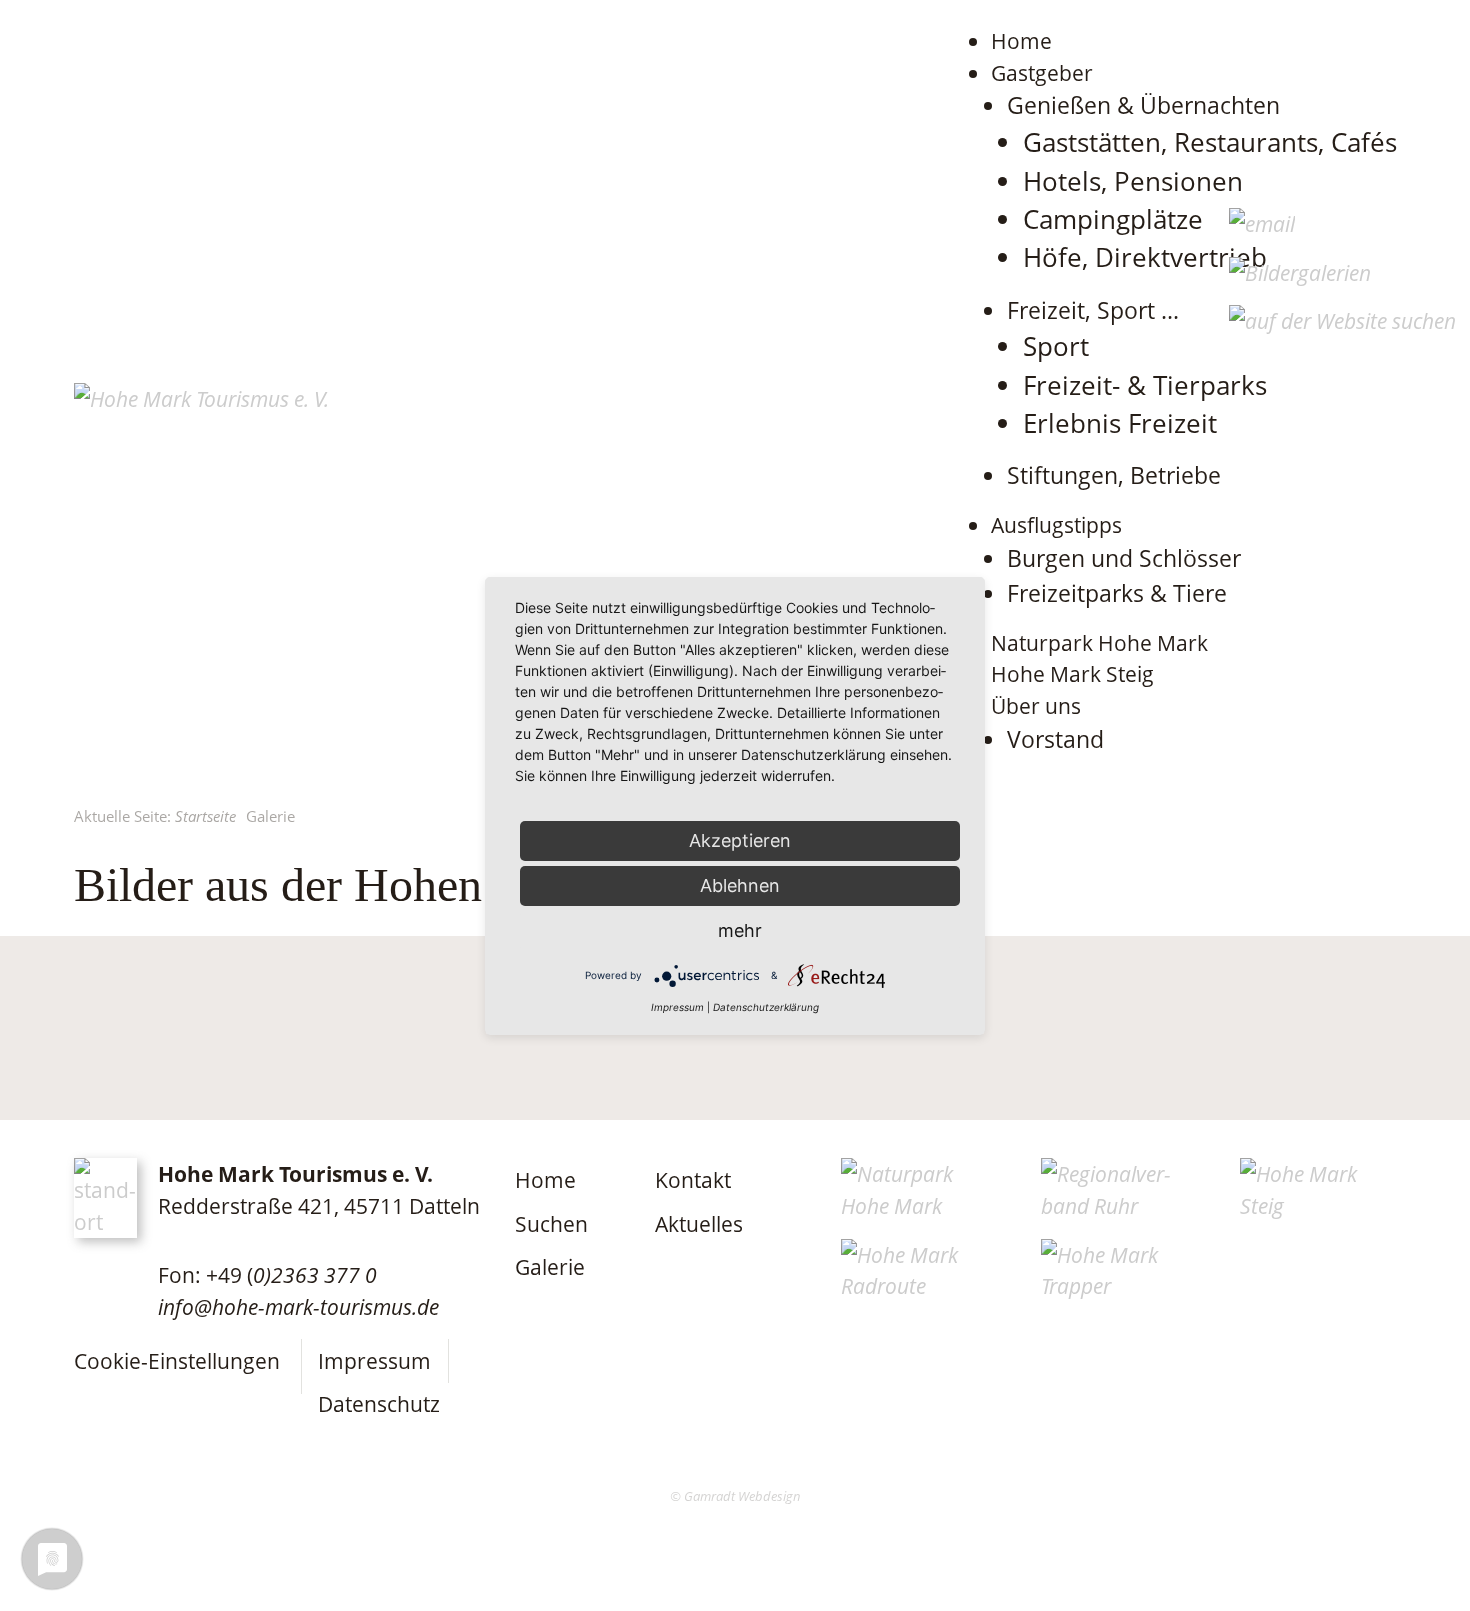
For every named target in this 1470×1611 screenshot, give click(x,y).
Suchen (551, 1223)
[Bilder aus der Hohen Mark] (1300, 272)
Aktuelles (699, 1223)
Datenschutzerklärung (766, 1007)
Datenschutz (379, 1403)
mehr (740, 930)
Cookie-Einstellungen (177, 1360)
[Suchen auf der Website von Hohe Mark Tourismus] (1342, 320)
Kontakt (693, 1179)
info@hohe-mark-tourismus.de (298, 1306)
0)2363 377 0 (315, 1274)
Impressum (374, 1360)
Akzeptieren (740, 840)
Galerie (550, 1266)
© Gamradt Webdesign (735, 1496)
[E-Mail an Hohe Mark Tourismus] (1262, 223)
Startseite (205, 816)
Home (545, 1179)
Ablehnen (740, 885)
